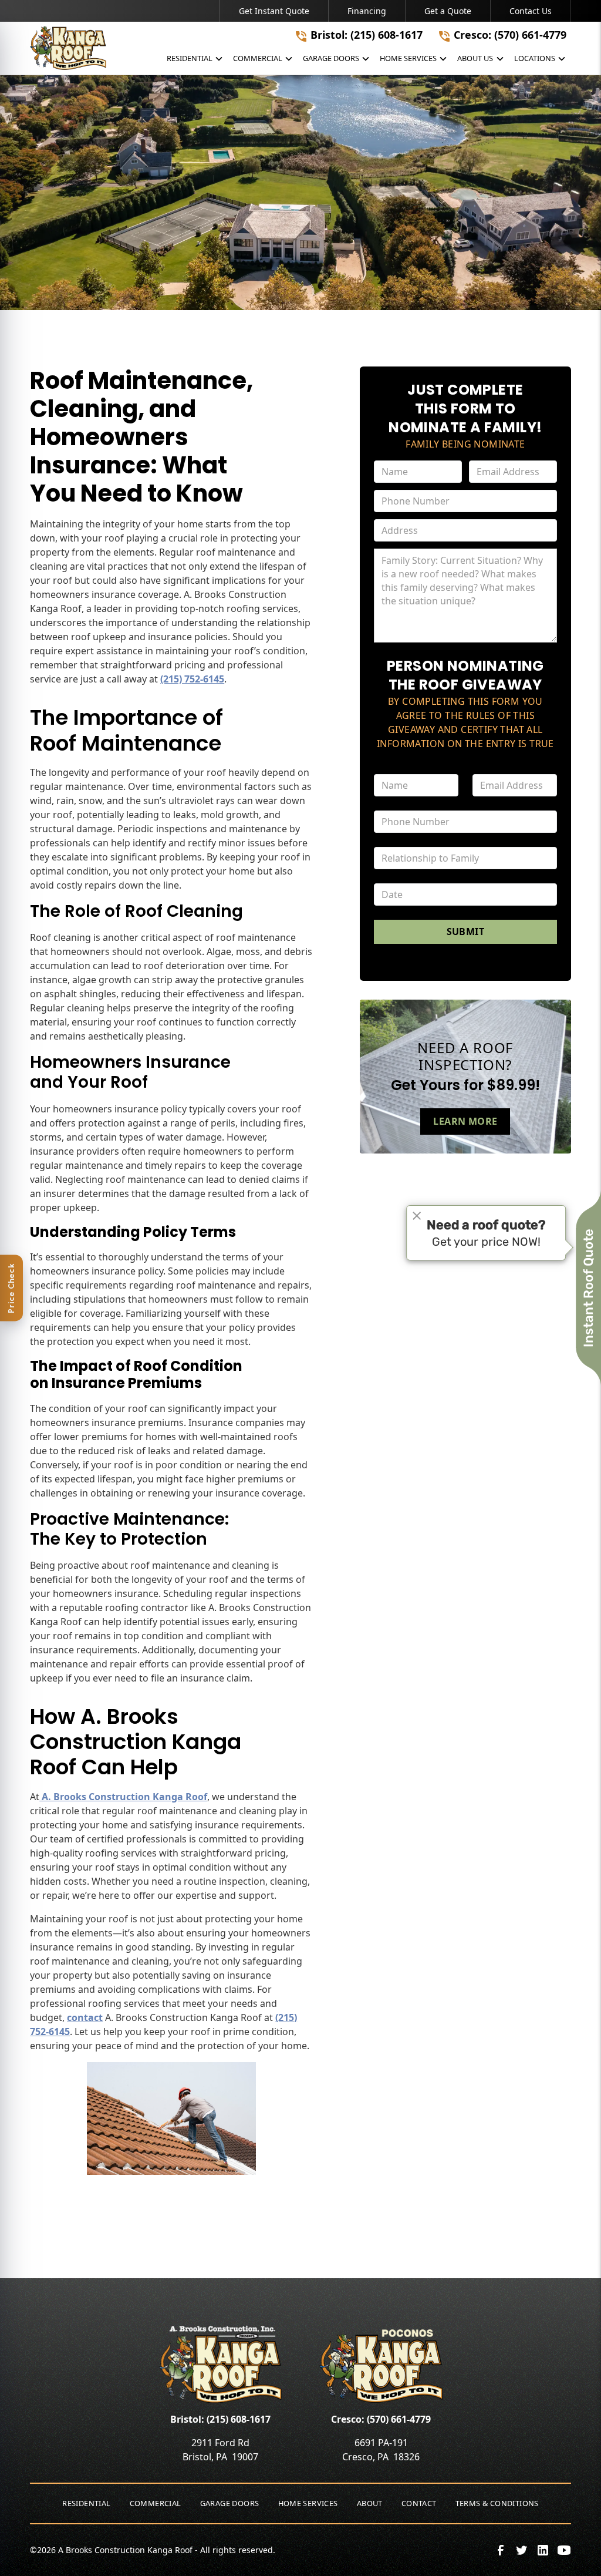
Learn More (465, 1121)
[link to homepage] (68, 48)
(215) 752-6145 (192, 679)
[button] (195, 61)
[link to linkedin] (543, 2550)
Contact (419, 2503)
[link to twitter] (522, 2550)
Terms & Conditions (497, 2503)
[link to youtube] (564, 2550)
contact (85, 2017)
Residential (86, 2503)
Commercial (156, 2503)
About (370, 2503)
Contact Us (531, 11)
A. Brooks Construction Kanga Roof (123, 1797)
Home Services (308, 2503)
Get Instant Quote (274, 11)
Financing (367, 11)
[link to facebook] (501, 2550)
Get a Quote (448, 11)
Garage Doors (230, 2503)
